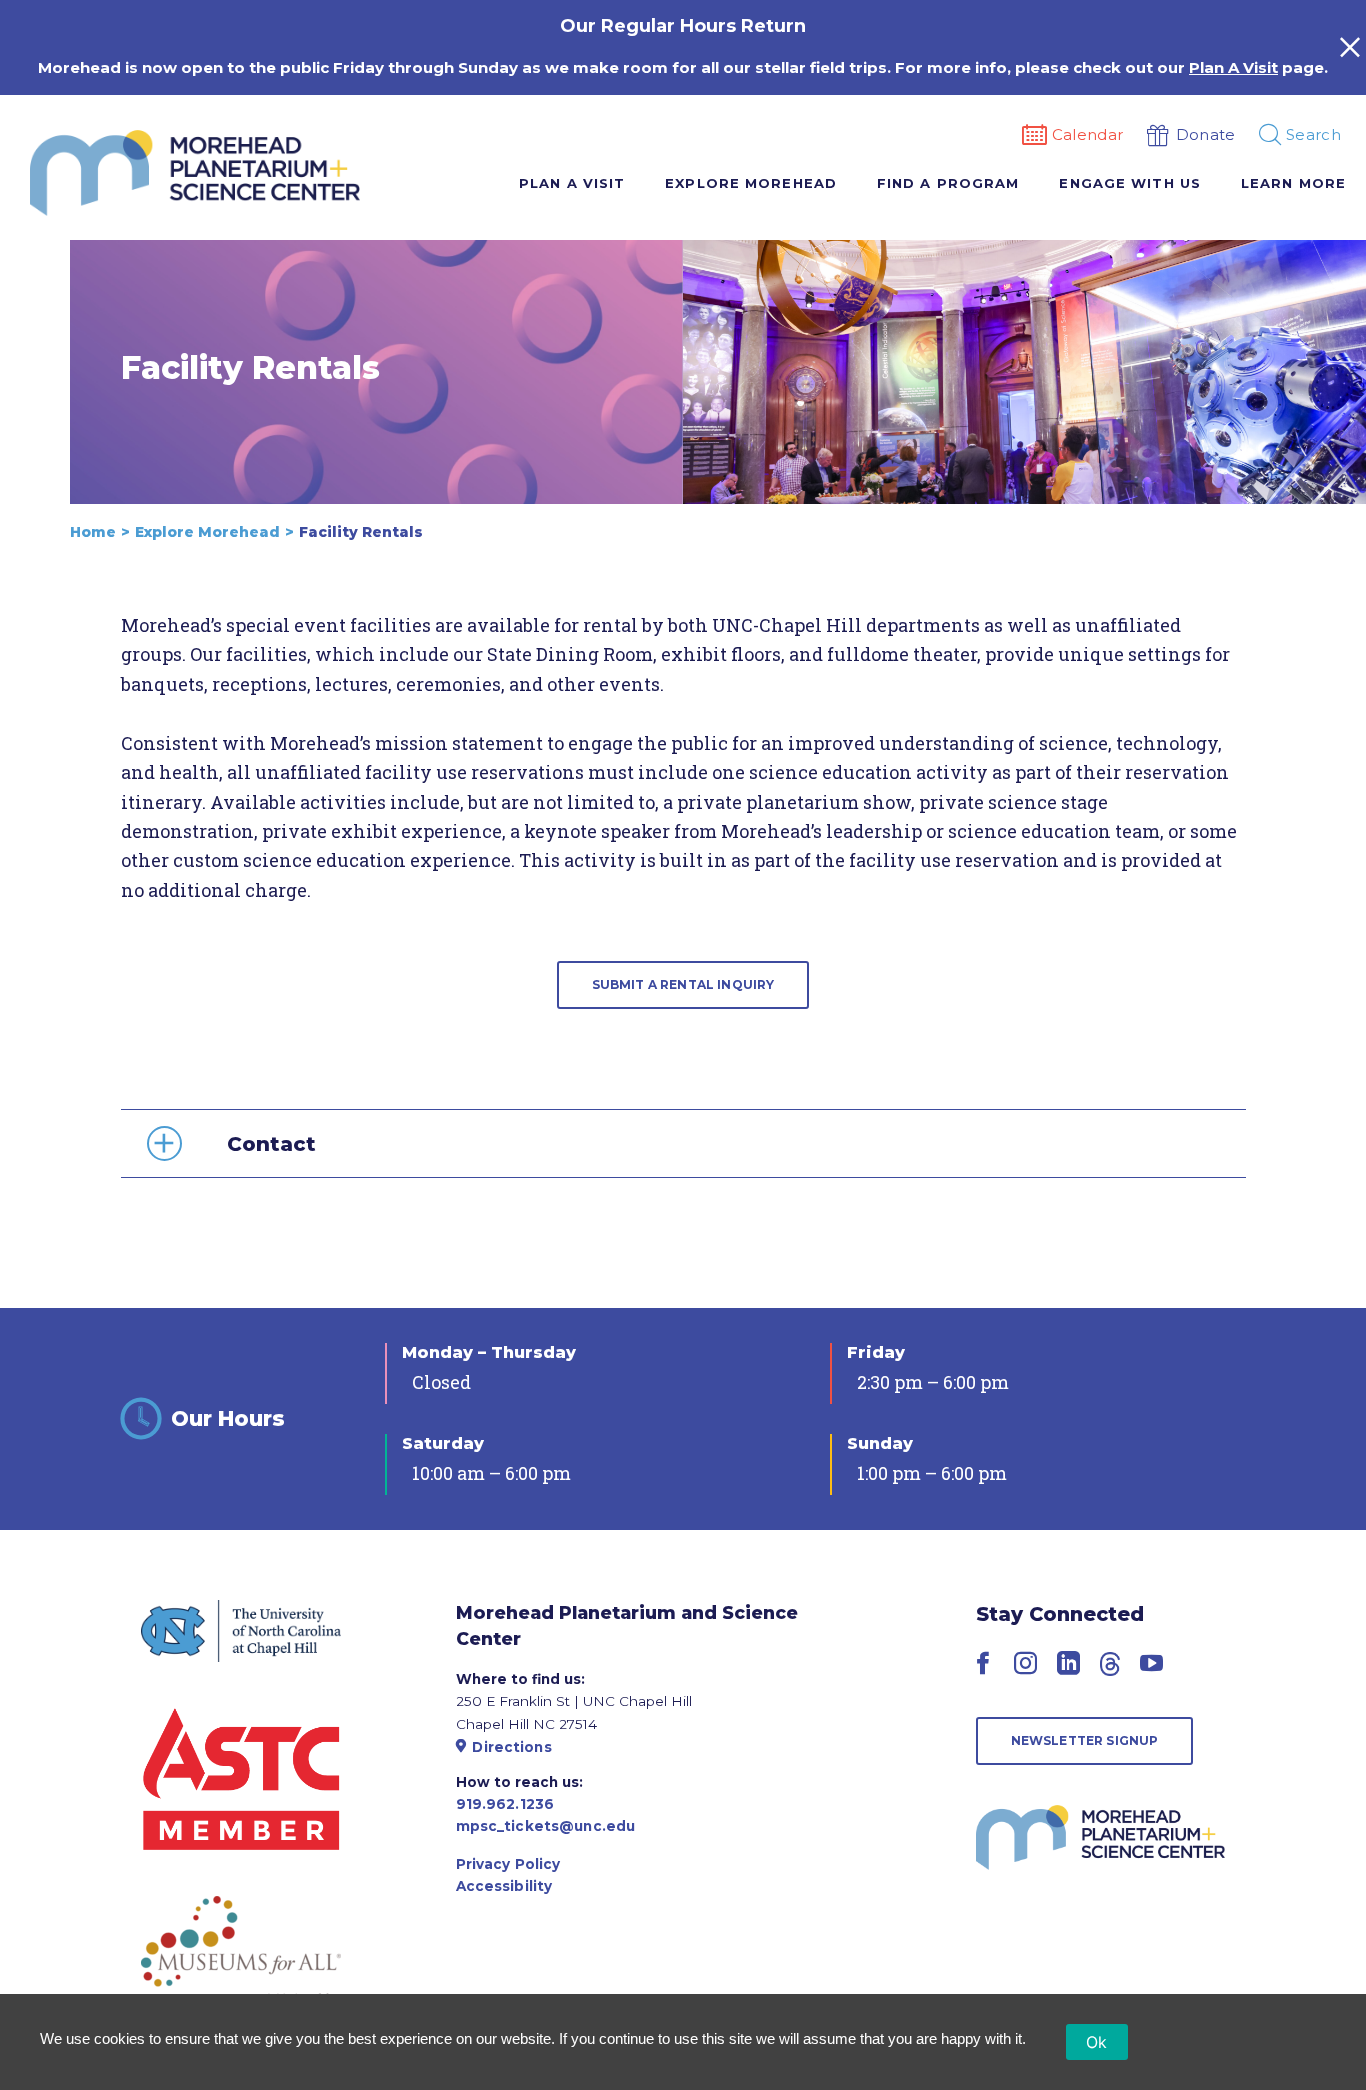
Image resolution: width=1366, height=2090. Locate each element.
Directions (511, 1747)
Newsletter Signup (1085, 1740)
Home (93, 532)
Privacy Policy (508, 1864)
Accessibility (504, 1886)
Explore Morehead (207, 532)
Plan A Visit (1233, 67)
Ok (1097, 2042)
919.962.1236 (505, 1804)
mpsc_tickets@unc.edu (546, 1826)
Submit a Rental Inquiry (683, 984)
